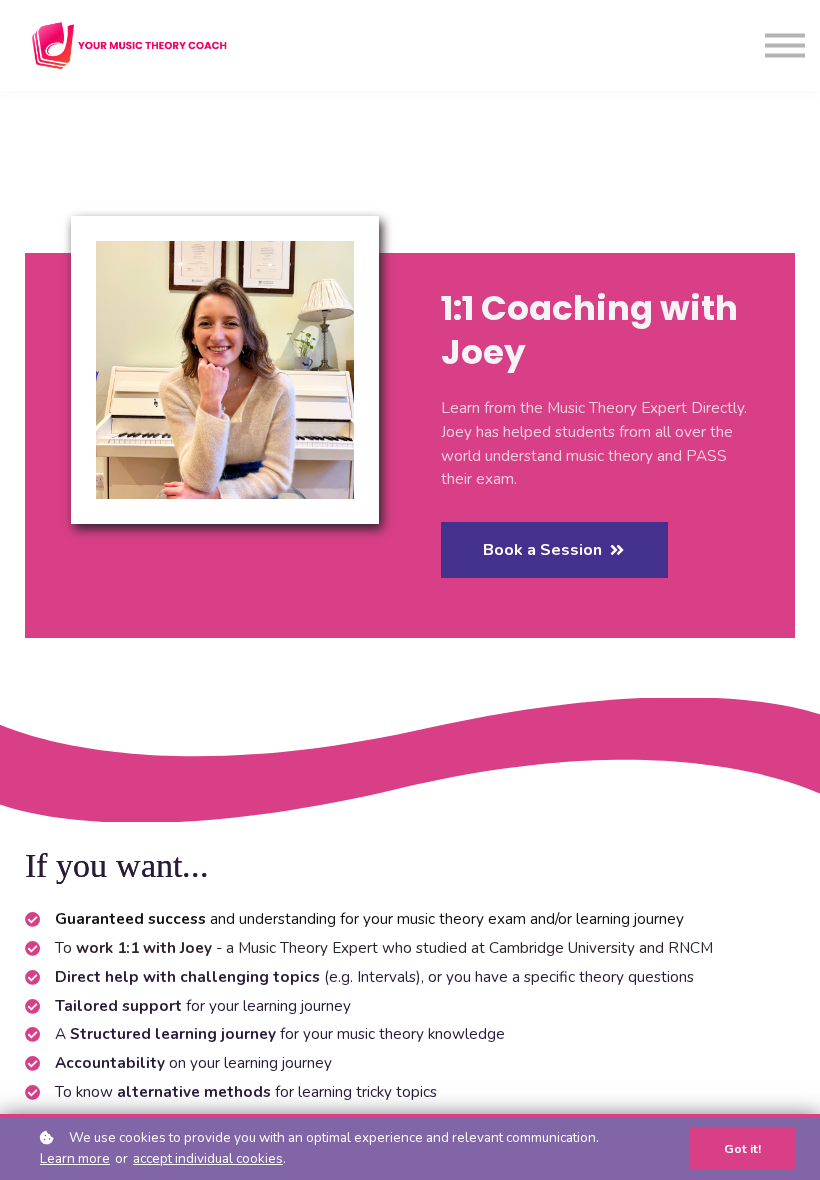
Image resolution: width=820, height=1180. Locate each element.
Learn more (75, 1158)
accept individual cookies (208, 1158)
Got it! (742, 1148)
